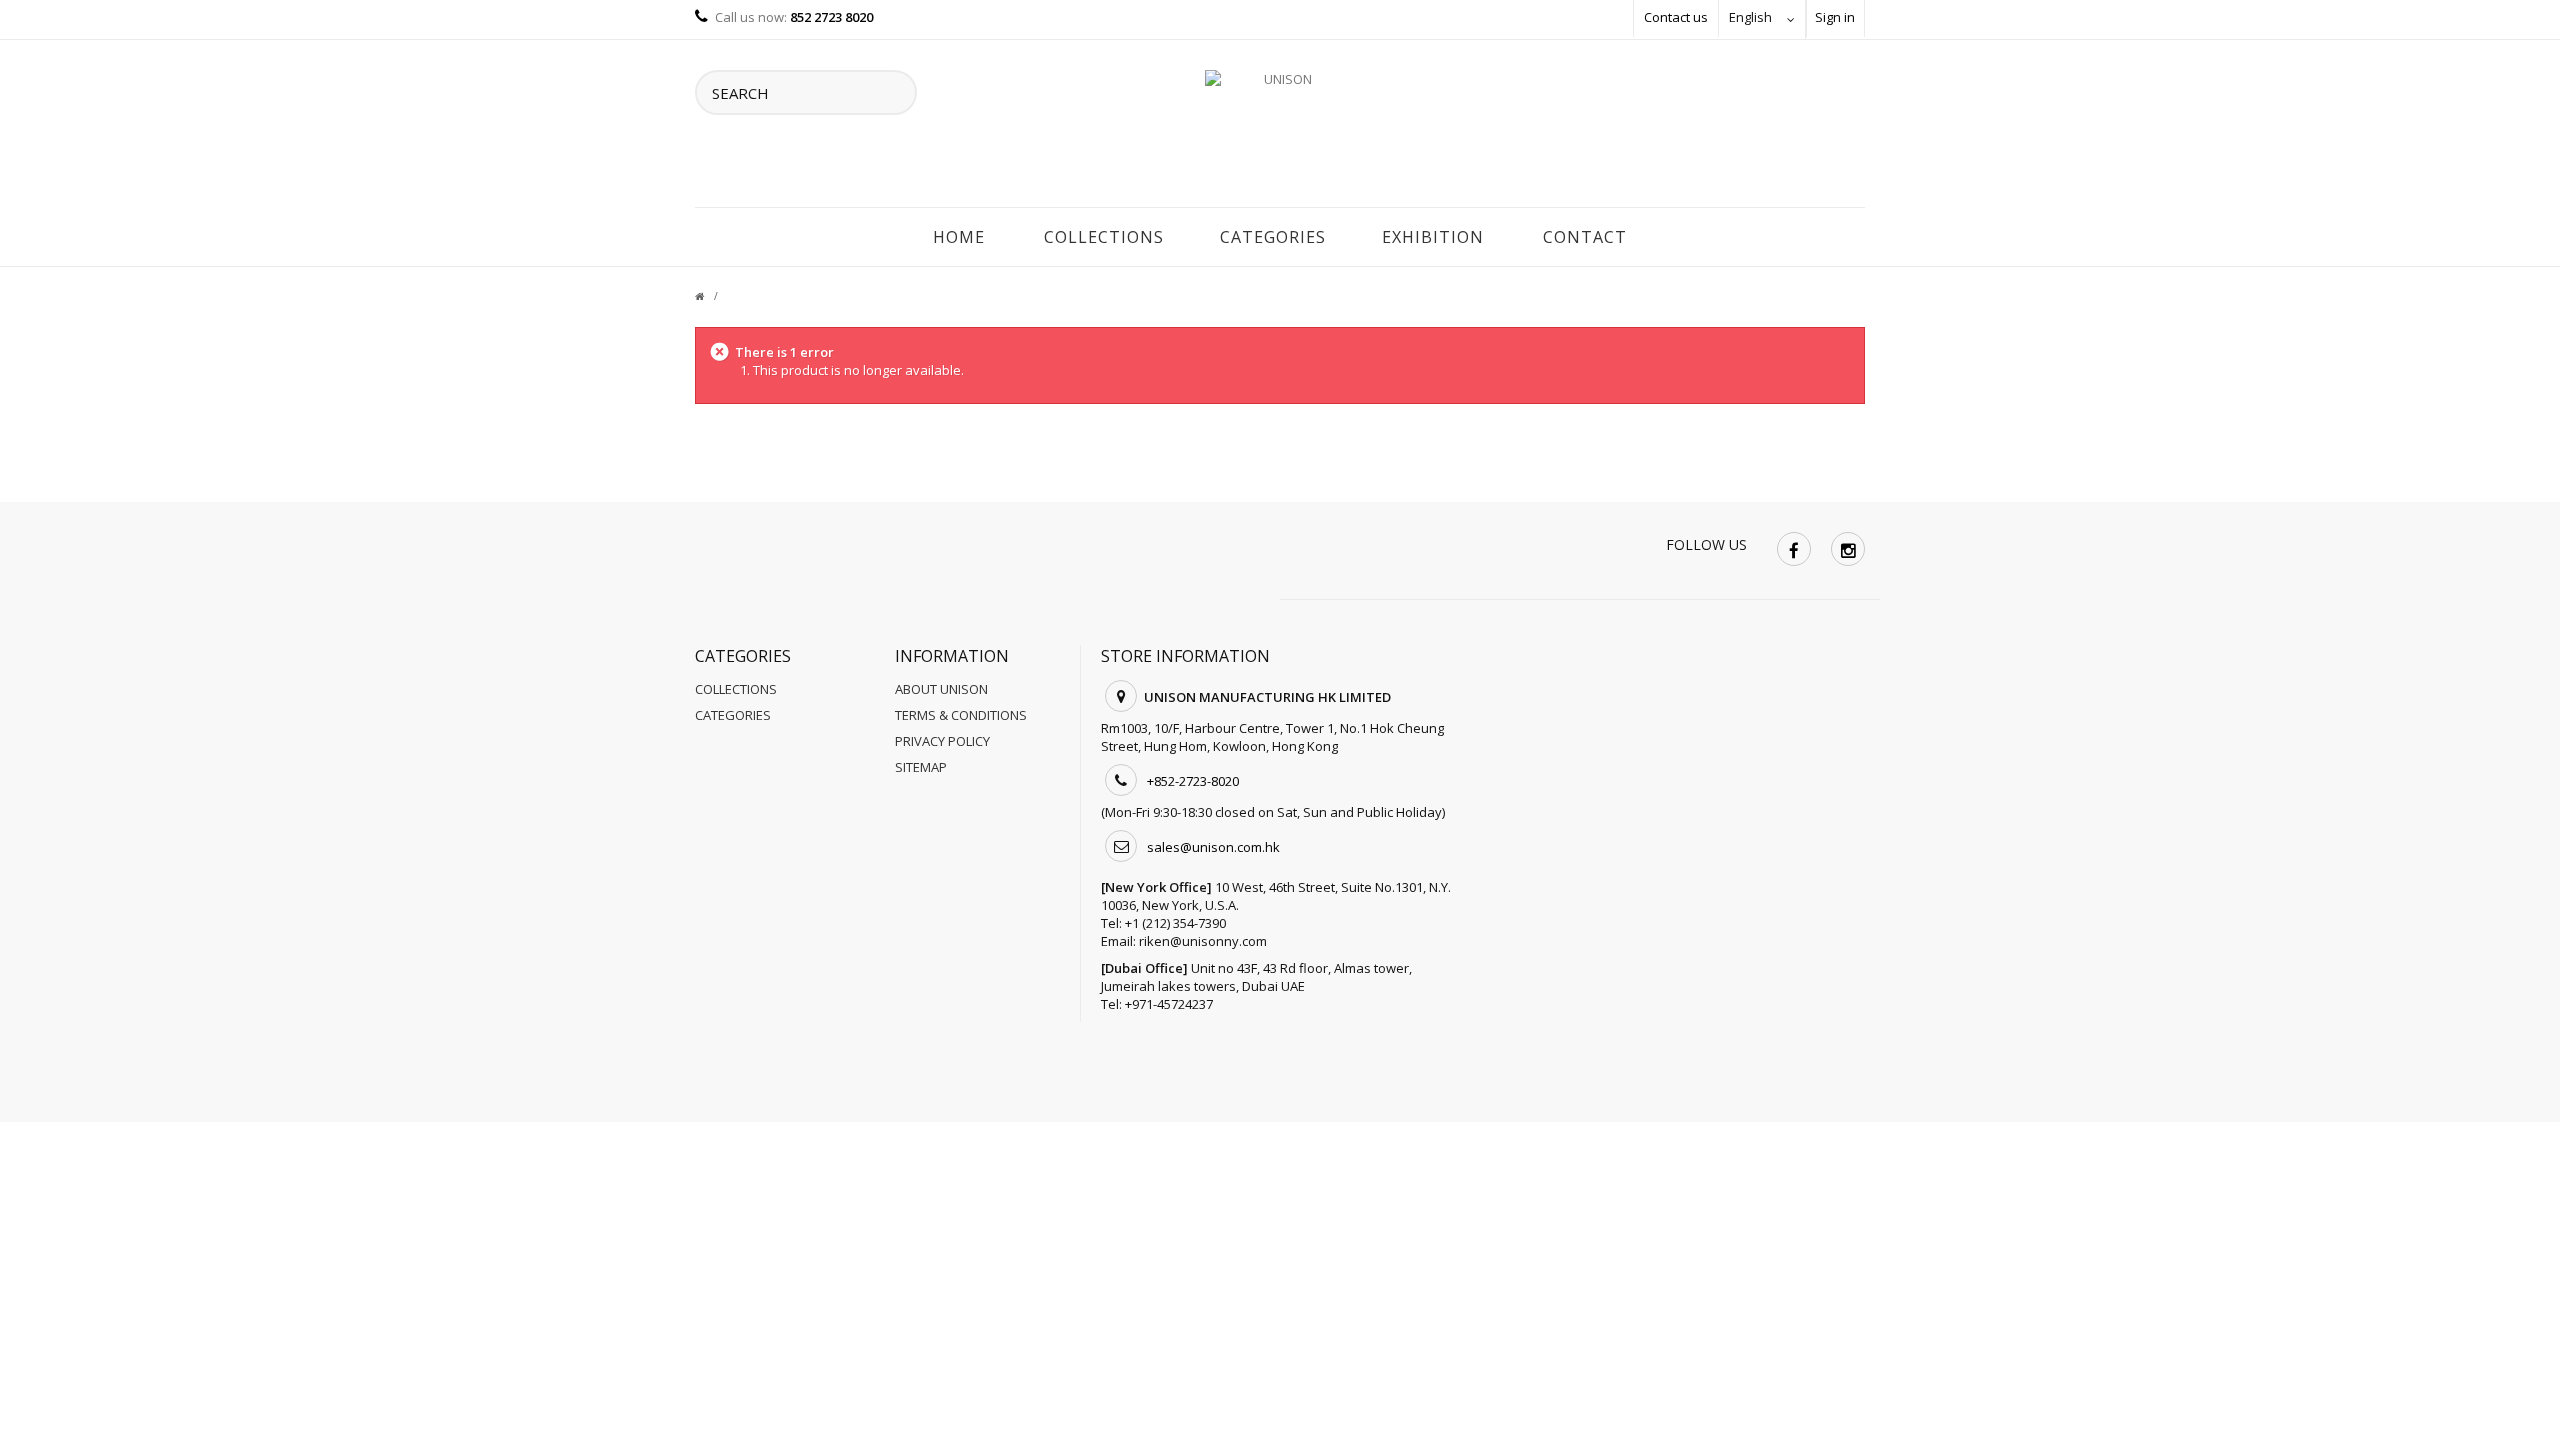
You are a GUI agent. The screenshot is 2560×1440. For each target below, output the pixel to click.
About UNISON (941, 689)
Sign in (1835, 17)
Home (959, 237)
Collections (1104, 237)
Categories (1273, 237)
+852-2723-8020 (1193, 781)
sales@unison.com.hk (1213, 847)
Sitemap (921, 767)
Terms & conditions (961, 715)
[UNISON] (1280, 129)
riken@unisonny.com (1203, 941)
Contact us (1676, 17)
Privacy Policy (942, 741)
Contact (1585, 237)
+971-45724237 (1169, 1004)
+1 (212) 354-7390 (1175, 923)
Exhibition (1433, 237)
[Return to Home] (711, 296)
